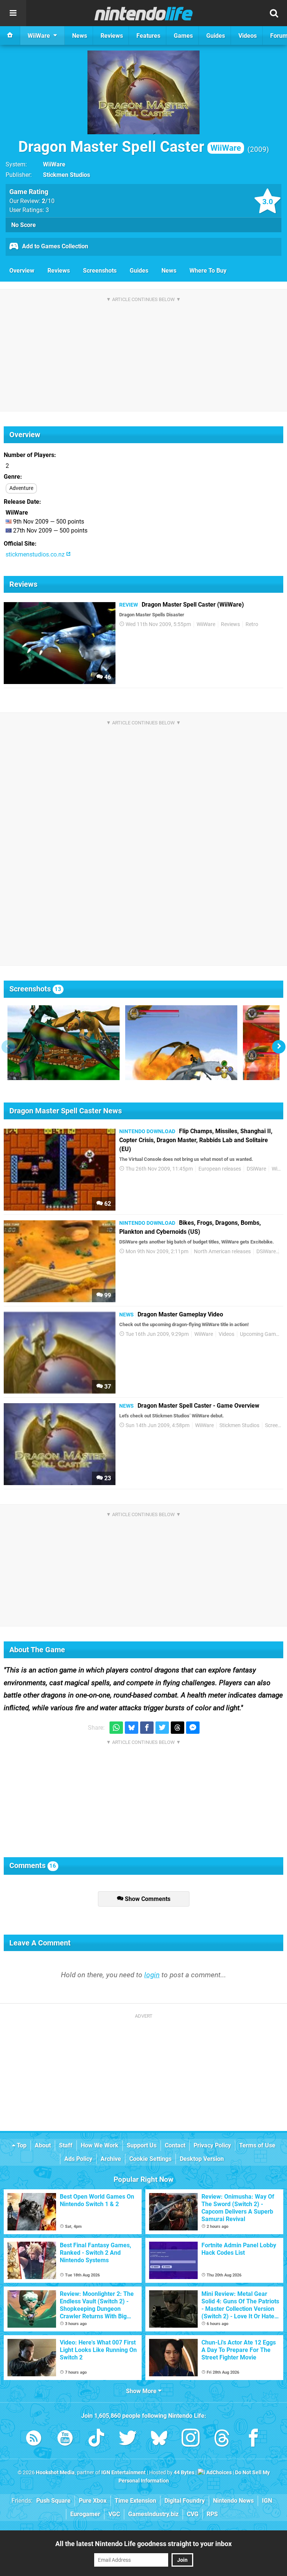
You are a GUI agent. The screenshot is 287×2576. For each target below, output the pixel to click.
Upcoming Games (260, 1334)
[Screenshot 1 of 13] (64, 1043)
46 (107, 677)
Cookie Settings (150, 2159)
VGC (114, 2514)
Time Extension (135, 2501)
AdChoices (218, 2473)
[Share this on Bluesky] (132, 1728)
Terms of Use (257, 2145)
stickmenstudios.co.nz (36, 554)
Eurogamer (85, 2514)
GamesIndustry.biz (153, 2514)
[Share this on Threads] (178, 1728)
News (169, 271)
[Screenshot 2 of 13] (181, 1043)
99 (107, 1295)
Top (21, 2145)
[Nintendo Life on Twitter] (128, 2439)
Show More (142, 2391)
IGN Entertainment (124, 2473)
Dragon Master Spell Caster (130, 147)
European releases (220, 1169)
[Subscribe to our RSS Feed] (34, 2439)
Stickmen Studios (67, 175)
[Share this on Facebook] (147, 1728)
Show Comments (147, 1899)
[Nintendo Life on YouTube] (65, 2439)
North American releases (222, 1252)
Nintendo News (233, 2501)
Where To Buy (208, 271)
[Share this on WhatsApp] (116, 1728)
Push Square (53, 2501)
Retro (252, 624)
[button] (279, 1047)
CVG (193, 2514)
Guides (139, 271)
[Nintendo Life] (144, 13)
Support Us (142, 2145)
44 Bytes (184, 2473)
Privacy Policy (212, 2145)
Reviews (59, 271)
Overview (22, 271)
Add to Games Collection (54, 246)
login (152, 1975)
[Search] (274, 13)
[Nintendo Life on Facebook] (253, 2439)
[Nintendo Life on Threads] (222, 2439)
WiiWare (54, 164)
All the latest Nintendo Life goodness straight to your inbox (143, 2544)
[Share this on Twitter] (162, 1728)
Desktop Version (202, 2159)
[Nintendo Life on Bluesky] (159, 2439)
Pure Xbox (93, 2501)
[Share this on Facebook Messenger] (193, 1728)
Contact (175, 2145)
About (43, 2145)
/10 (48, 201)
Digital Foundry (185, 2501)
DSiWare (256, 1169)
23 (107, 1478)
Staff (66, 2145)
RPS (212, 2514)
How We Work (100, 2145)
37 (107, 1387)
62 (107, 1204)
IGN (267, 2501)
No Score (24, 225)
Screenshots (100, 271)
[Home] (10, 36)
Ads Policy (78, 2159)
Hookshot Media (55, 2473)
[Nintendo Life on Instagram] (191, 2439)
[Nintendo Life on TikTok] (96, 2439)
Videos (226, 1334)
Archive (111, 2159)
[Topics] (13, 13)
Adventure (21, 488)
